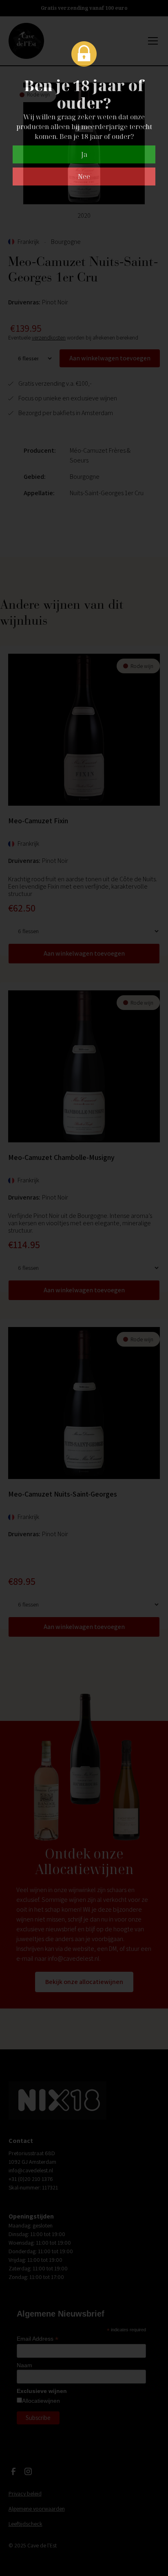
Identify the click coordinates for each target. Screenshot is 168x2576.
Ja (84, 154)
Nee (84, 176)
